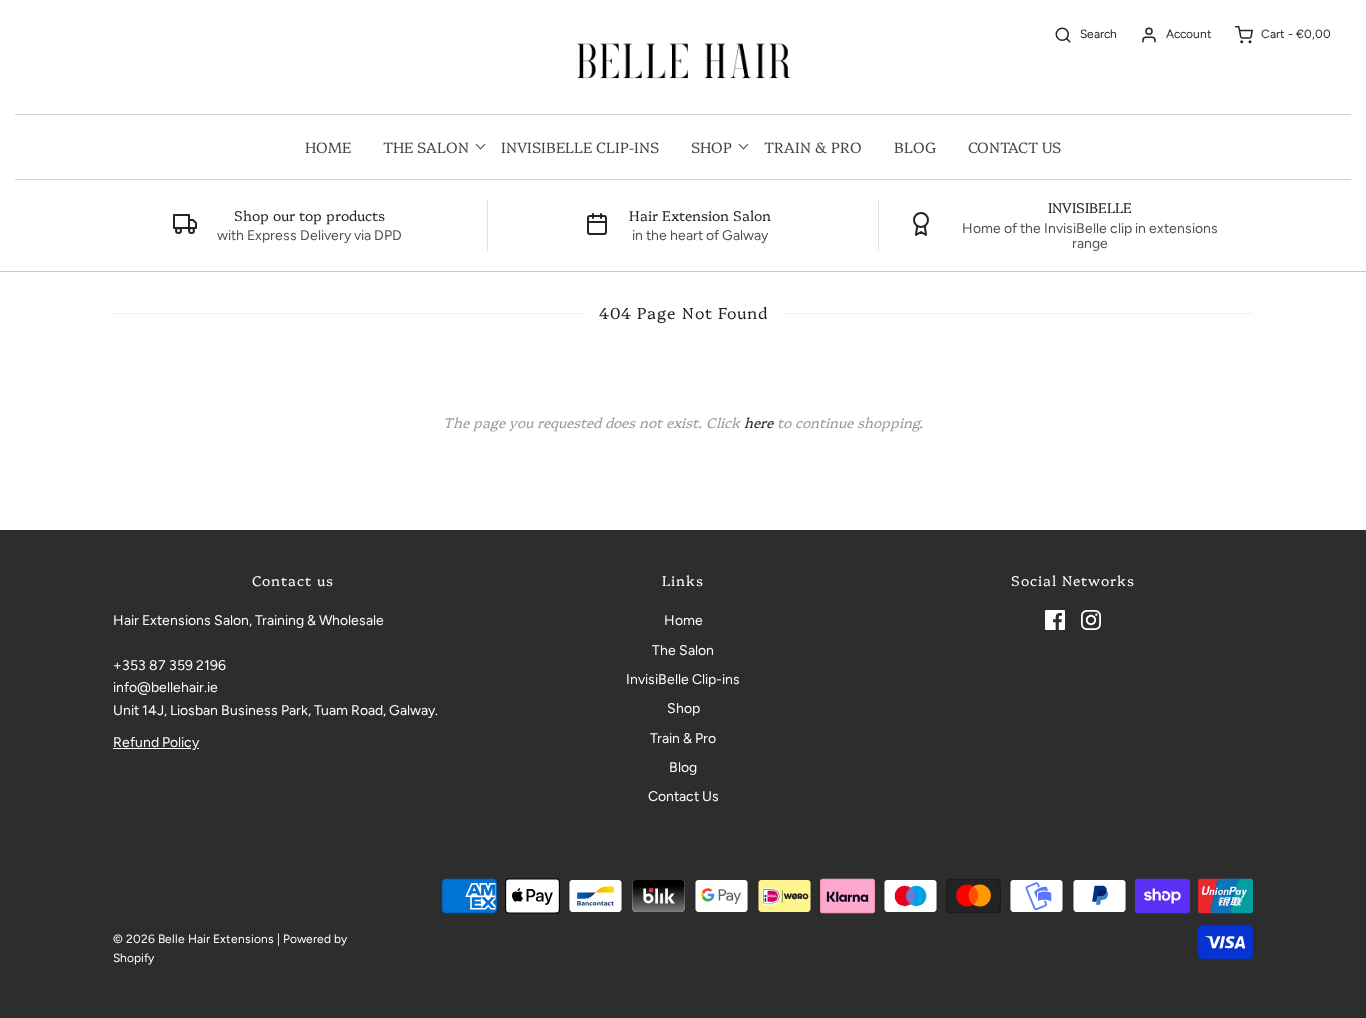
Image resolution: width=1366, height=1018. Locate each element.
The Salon (683, 650)
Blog (915, 146)
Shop (683, 708)
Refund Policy (156, 742)
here (758, 422)
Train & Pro (813, 146)
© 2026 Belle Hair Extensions (193, 939)
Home (328, 146)
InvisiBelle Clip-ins (580, 146)
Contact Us (1014, 146)
